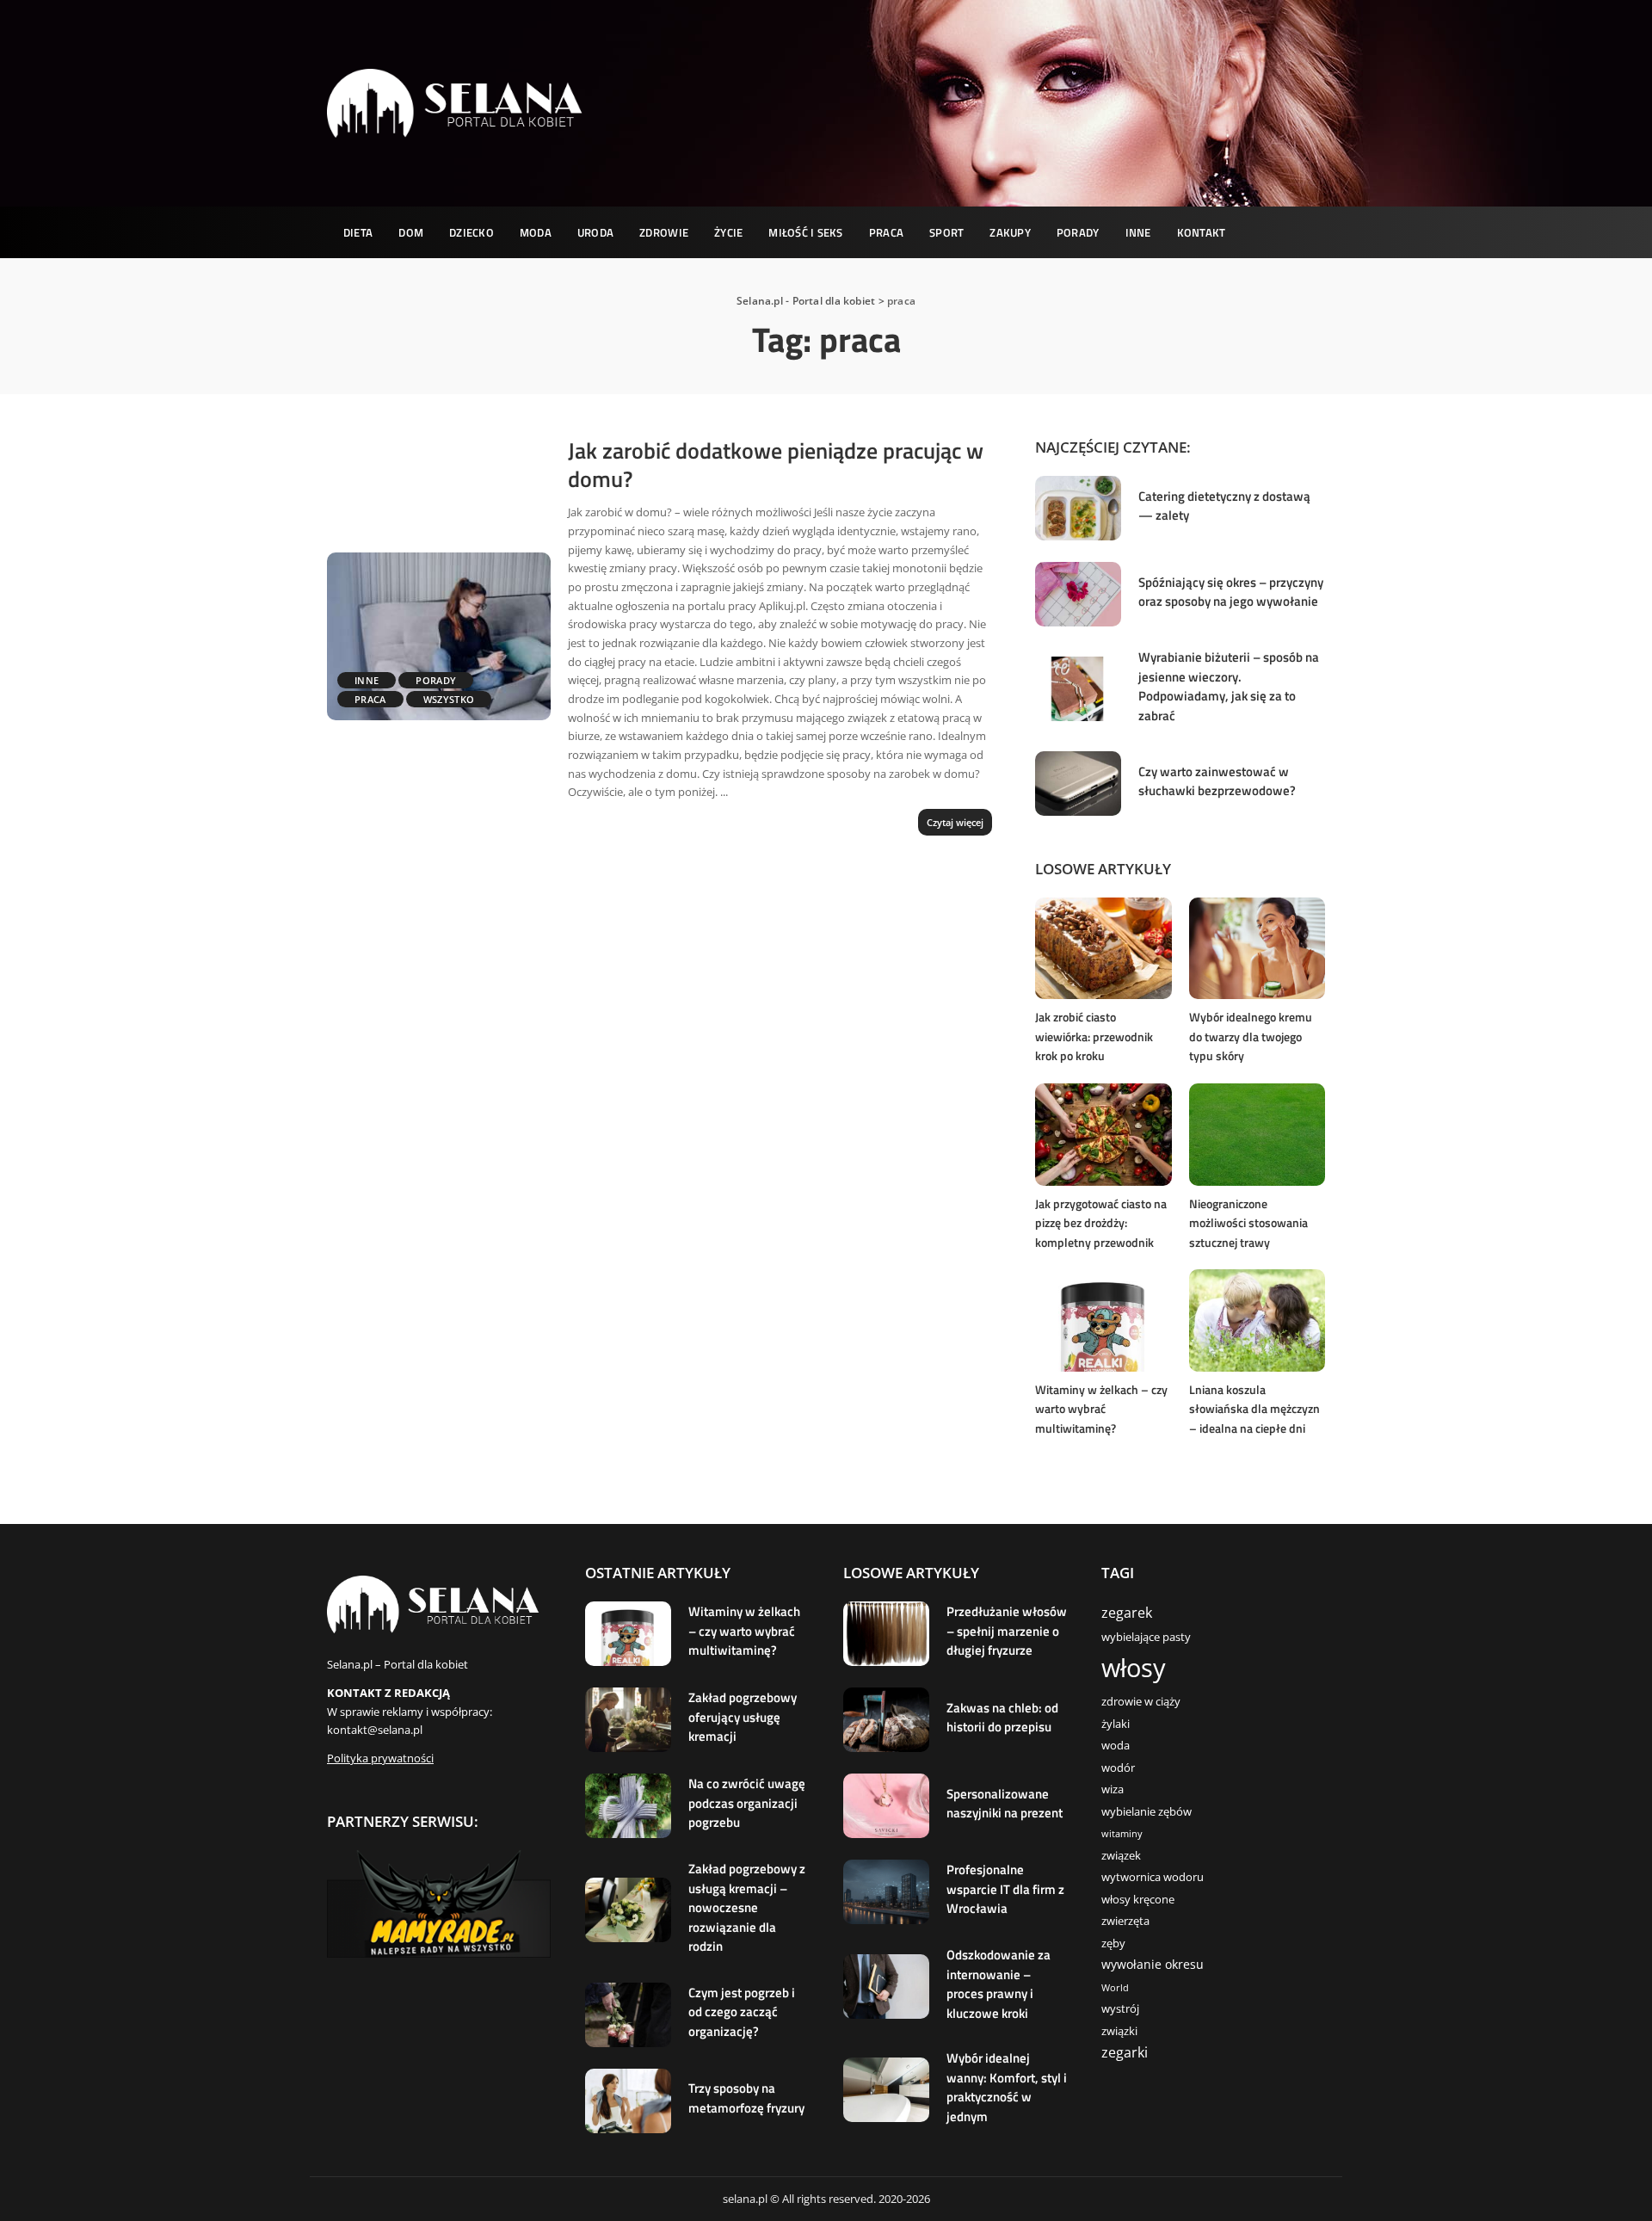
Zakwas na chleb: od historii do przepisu (1002, 1718)
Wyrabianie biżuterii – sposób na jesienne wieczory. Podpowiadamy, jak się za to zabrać (1229, 686)
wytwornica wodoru (1153, 1877)
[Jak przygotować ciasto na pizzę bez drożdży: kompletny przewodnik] (1103, 1135)
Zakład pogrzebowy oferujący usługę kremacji (743, 1717)
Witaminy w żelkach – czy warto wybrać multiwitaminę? (1101, 1409)
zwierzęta (1125, 1921)
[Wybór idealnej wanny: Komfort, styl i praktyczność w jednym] (886, 2090)
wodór (1118, 1768)
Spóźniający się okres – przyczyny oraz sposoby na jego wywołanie (1231, 592)
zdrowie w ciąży (1141, 1702)
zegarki (1125, 2052)
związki (1119, 2031)
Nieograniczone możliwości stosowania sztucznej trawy (1248, 1223)
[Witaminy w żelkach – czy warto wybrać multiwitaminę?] (1103, 1320)
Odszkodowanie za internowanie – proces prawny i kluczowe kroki (999, 1984)
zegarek (1127, 1613)
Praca (370, 699)
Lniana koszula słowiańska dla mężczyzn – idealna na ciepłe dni (1254, 1409)
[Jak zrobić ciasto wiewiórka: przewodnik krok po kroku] (1103, 949)
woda (1116, 1746)
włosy (1134, 1668)
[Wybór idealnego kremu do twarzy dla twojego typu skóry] (1257, 949)
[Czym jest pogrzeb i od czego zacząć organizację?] (628, 2015)
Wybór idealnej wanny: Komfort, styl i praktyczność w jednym (1007, 2087)
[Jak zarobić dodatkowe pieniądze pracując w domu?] (439, 636)
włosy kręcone (1138, 1900)
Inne (367, 680)
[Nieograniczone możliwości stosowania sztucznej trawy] (1257, 1135)
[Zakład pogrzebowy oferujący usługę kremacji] (628, 1720)
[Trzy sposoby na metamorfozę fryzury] (628, 2101)
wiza (1113, 1789)
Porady (436, 680)
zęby (1113, 1943)
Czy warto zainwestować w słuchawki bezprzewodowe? (1217, 781)
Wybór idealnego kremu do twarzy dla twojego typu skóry (1251, 1036)
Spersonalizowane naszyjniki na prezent (1005, 1804)
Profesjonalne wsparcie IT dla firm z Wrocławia (1005, 1889)
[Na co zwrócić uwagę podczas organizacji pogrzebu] (628, 1806)
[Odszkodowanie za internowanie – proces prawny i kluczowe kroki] (886, 1987)
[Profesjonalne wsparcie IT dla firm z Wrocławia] (886, 1892)
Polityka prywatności (380, 1758)
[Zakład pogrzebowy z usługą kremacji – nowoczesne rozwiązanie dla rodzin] (628, 1910)
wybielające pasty (1146, 1637)
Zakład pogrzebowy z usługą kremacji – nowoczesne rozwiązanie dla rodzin (747, 1907)
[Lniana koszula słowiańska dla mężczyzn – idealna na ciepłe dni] (1257, 1320)
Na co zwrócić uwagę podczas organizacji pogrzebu (747, 1803)
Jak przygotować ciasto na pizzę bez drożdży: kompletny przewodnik (1101, 1223)
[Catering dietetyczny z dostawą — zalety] (1078, 508)
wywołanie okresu (1153, 1964)
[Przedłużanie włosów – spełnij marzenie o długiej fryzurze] (886, 1634)
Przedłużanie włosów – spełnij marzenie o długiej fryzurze (1007, 1631)
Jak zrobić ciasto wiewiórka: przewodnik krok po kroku (1094, 1036)
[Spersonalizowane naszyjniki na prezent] (886, 1806)
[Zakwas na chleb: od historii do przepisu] (886, 1720)
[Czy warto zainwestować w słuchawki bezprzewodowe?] (1078, 784)
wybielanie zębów (1147, 1812)
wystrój (1120, 2009)
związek (1121, 1856)
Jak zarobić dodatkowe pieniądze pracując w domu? (776, 465)
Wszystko (449, 699)
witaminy (1122, 1834)
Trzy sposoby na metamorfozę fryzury (746, 2098)
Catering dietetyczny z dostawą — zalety (1224, 506)
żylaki (1116, 1724)
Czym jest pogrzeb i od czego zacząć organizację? (742, 2012)
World (1115, 1988)
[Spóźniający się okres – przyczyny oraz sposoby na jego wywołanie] (1078, 594)
